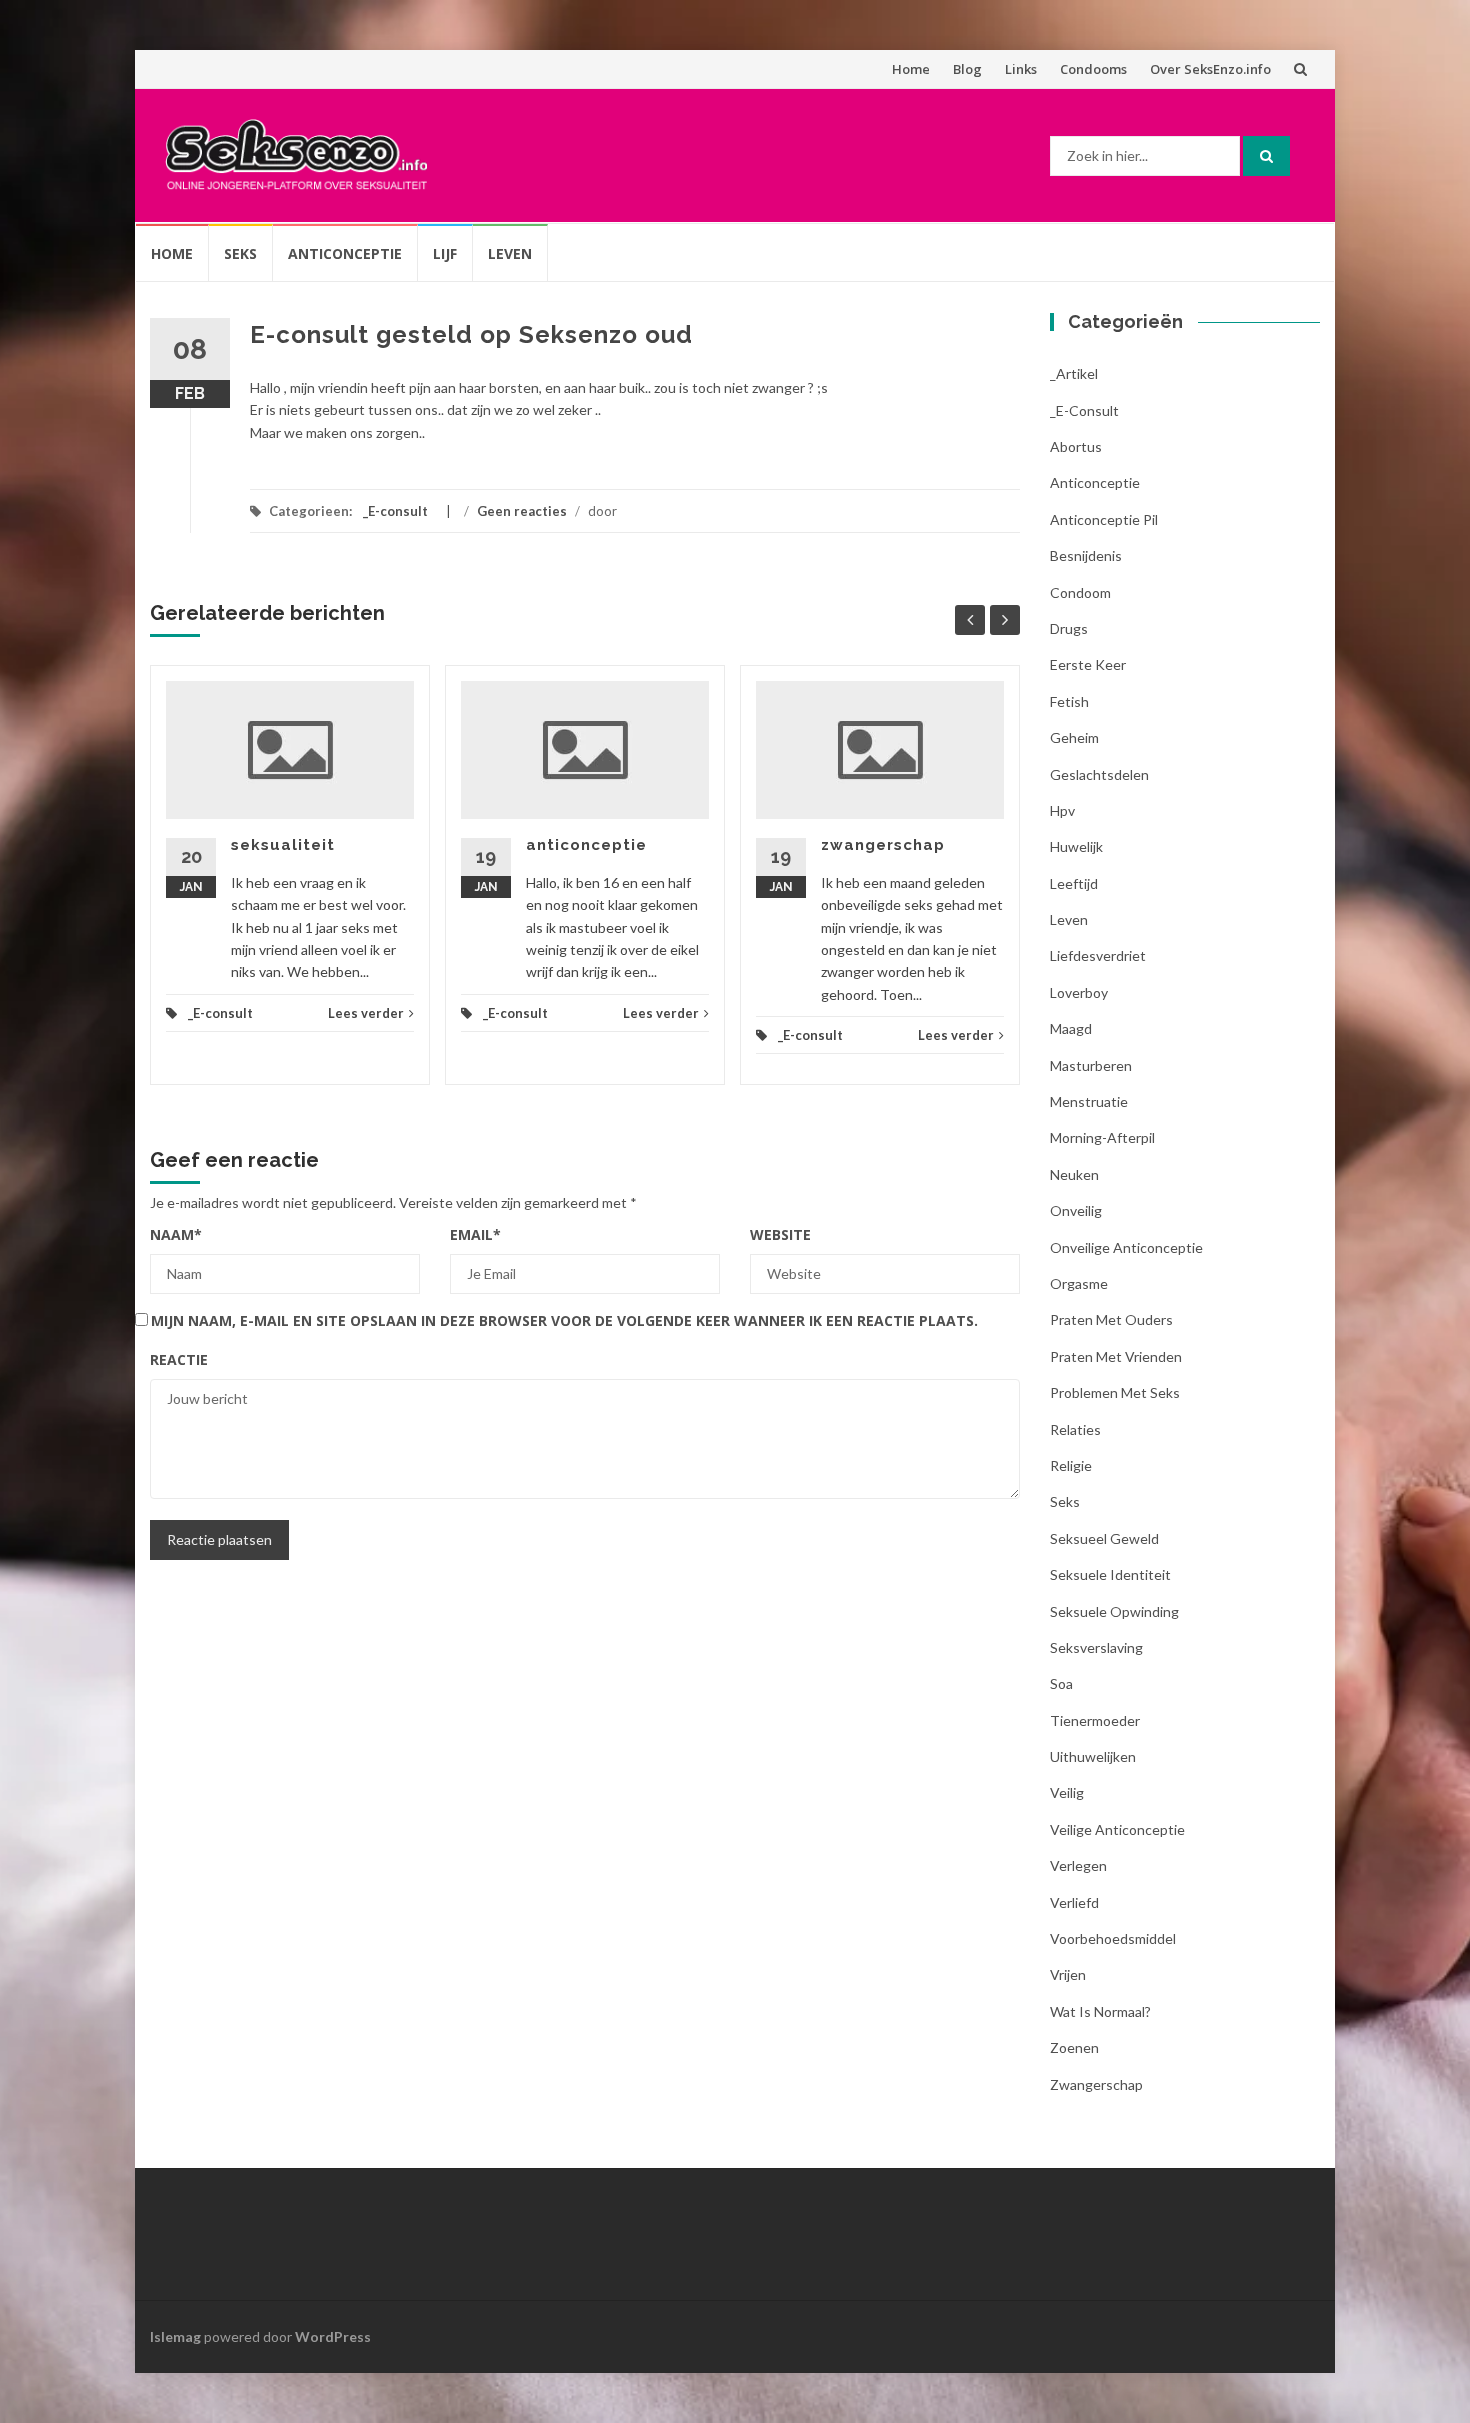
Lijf (445, 253)
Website (780, 1234)
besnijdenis (1086, 555)
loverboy (1079, 992)
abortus (1076, 446)
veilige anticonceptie (1117, 1829)
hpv (1062, 810)
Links (1021, 69)
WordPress (333, 2336)
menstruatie (1089, 1101)
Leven (510, 253)
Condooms (1093, 69)
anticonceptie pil (1104, 519)
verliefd (1074, 1902)
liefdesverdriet (1098, 955)
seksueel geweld (1104, 1538)
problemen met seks (1115, 1392)
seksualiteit (283, 845)
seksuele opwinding (1114, 1611)
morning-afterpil (1102, 1137)
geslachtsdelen (1099, 774)
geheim (1074, 737)
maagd (1071, 1028)
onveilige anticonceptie (1126, 1247)
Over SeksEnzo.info (1210, 69)
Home (911, 69)
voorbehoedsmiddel (1113, 1938)
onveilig (1076, 1210)
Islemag (175, 2336)
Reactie (179, 1359)
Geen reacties (522, 511)
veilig (1067, 1792)
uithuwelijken (1093, 1756)
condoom (1080, 592)
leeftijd (1074, 883)
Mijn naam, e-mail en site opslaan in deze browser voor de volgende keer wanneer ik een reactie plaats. (564, 1320)
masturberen (1091, 1065)
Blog (967, 69)
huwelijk (1076, 846)
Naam (176, 1234)
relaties (1075, 1429)
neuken (1074, 1174)
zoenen (1074, 2047)
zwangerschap (883, 845)
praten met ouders (1111, 1319)
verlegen (1078, 1865)
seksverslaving (1096, 1647)
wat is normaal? (1100, 2011)
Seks (240, 253)
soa (1061, 1683)
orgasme (1079, 1283)
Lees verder (366, 1013)
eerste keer (1088, 664)
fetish (1069, 701)
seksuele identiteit (1110, 1574)
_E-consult (395, 511)
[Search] (1266, 156)
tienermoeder (1095, 1720)
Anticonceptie (345, 253)
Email (475, 1234)
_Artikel (1074, 373)
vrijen (1068, 1974)
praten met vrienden (1116, 1356)
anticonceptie (586, 845)
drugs (1069, 628)
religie (1071, 1465)
